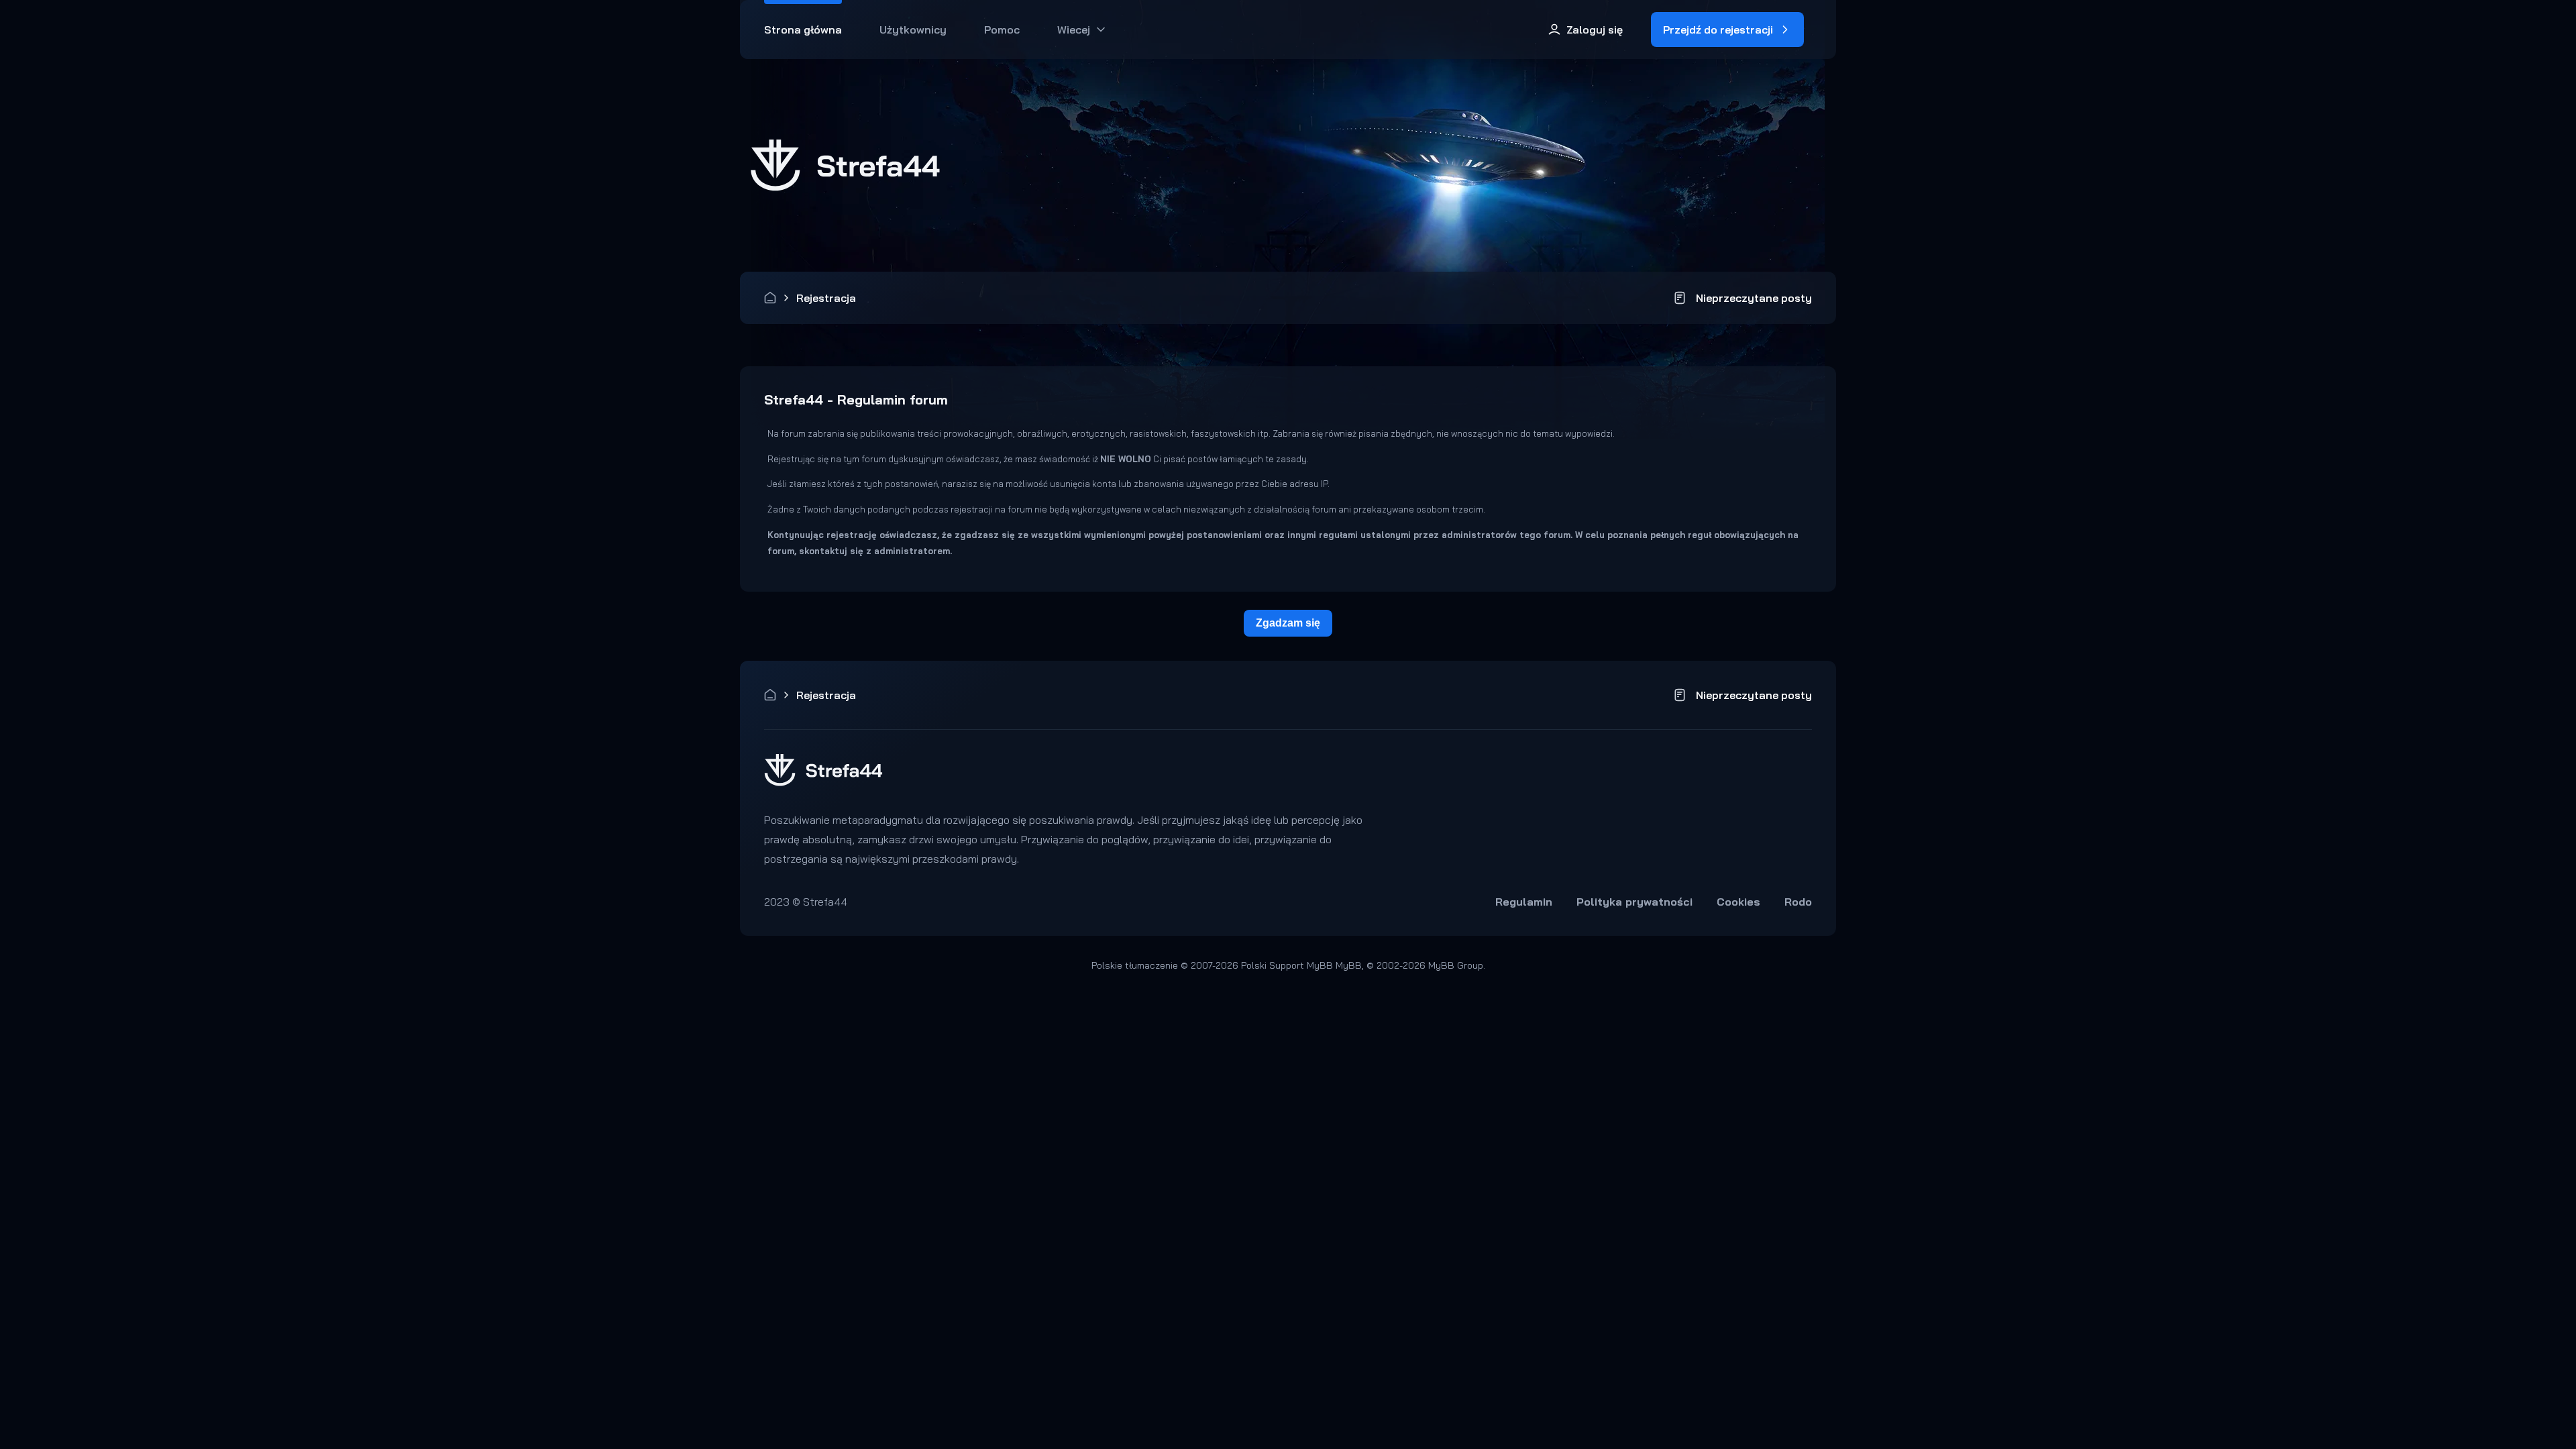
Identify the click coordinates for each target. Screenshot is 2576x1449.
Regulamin (1524, 902)
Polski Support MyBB (1287, 965)
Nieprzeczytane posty (1754, 298)
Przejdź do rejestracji (1718, 30)
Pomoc (1002, 30)
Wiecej (1074, 30)
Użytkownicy (913, 30)
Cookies (1738, 902)
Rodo (1798, 902)
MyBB (1349, 965)
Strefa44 (770, 298)
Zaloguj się (1595, 30)
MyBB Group (1456, 965)
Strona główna (803, 30)
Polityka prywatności (1634, 902)
